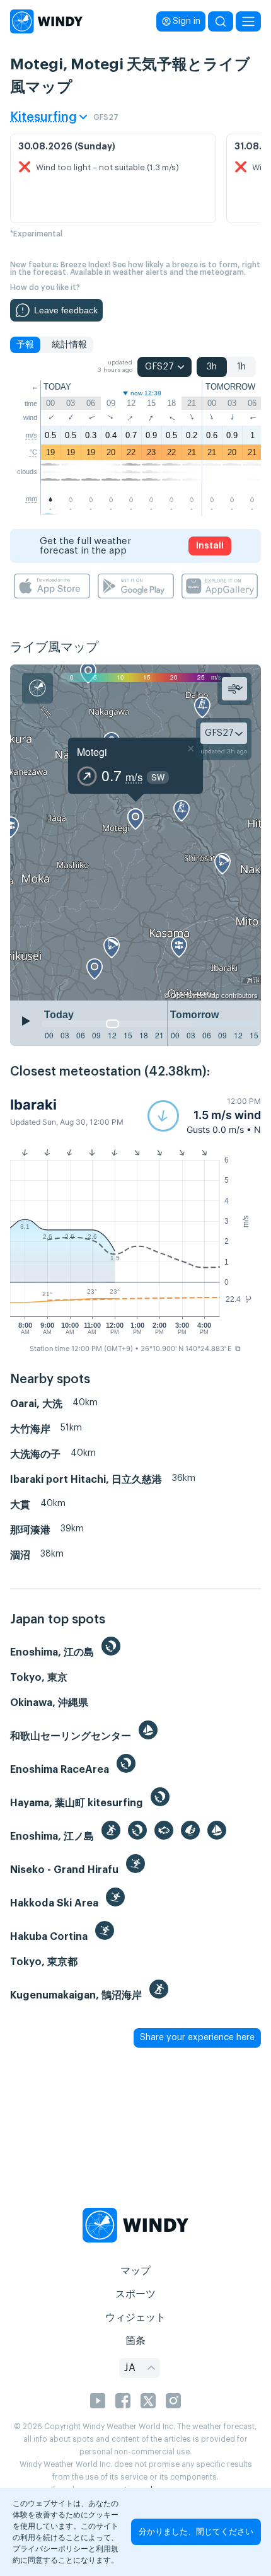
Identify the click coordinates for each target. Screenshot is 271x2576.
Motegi (92, 752)
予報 (25, 345)
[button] (204, 1116)
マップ (135, 2271)
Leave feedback (66, 310)
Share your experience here (197, 2038)
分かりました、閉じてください (196, 2532)
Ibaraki (33, 1105)
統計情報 (69, 345)
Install (210, 546)
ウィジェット (135, 2318)
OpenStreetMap (195, 995)
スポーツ (135, 2294)
